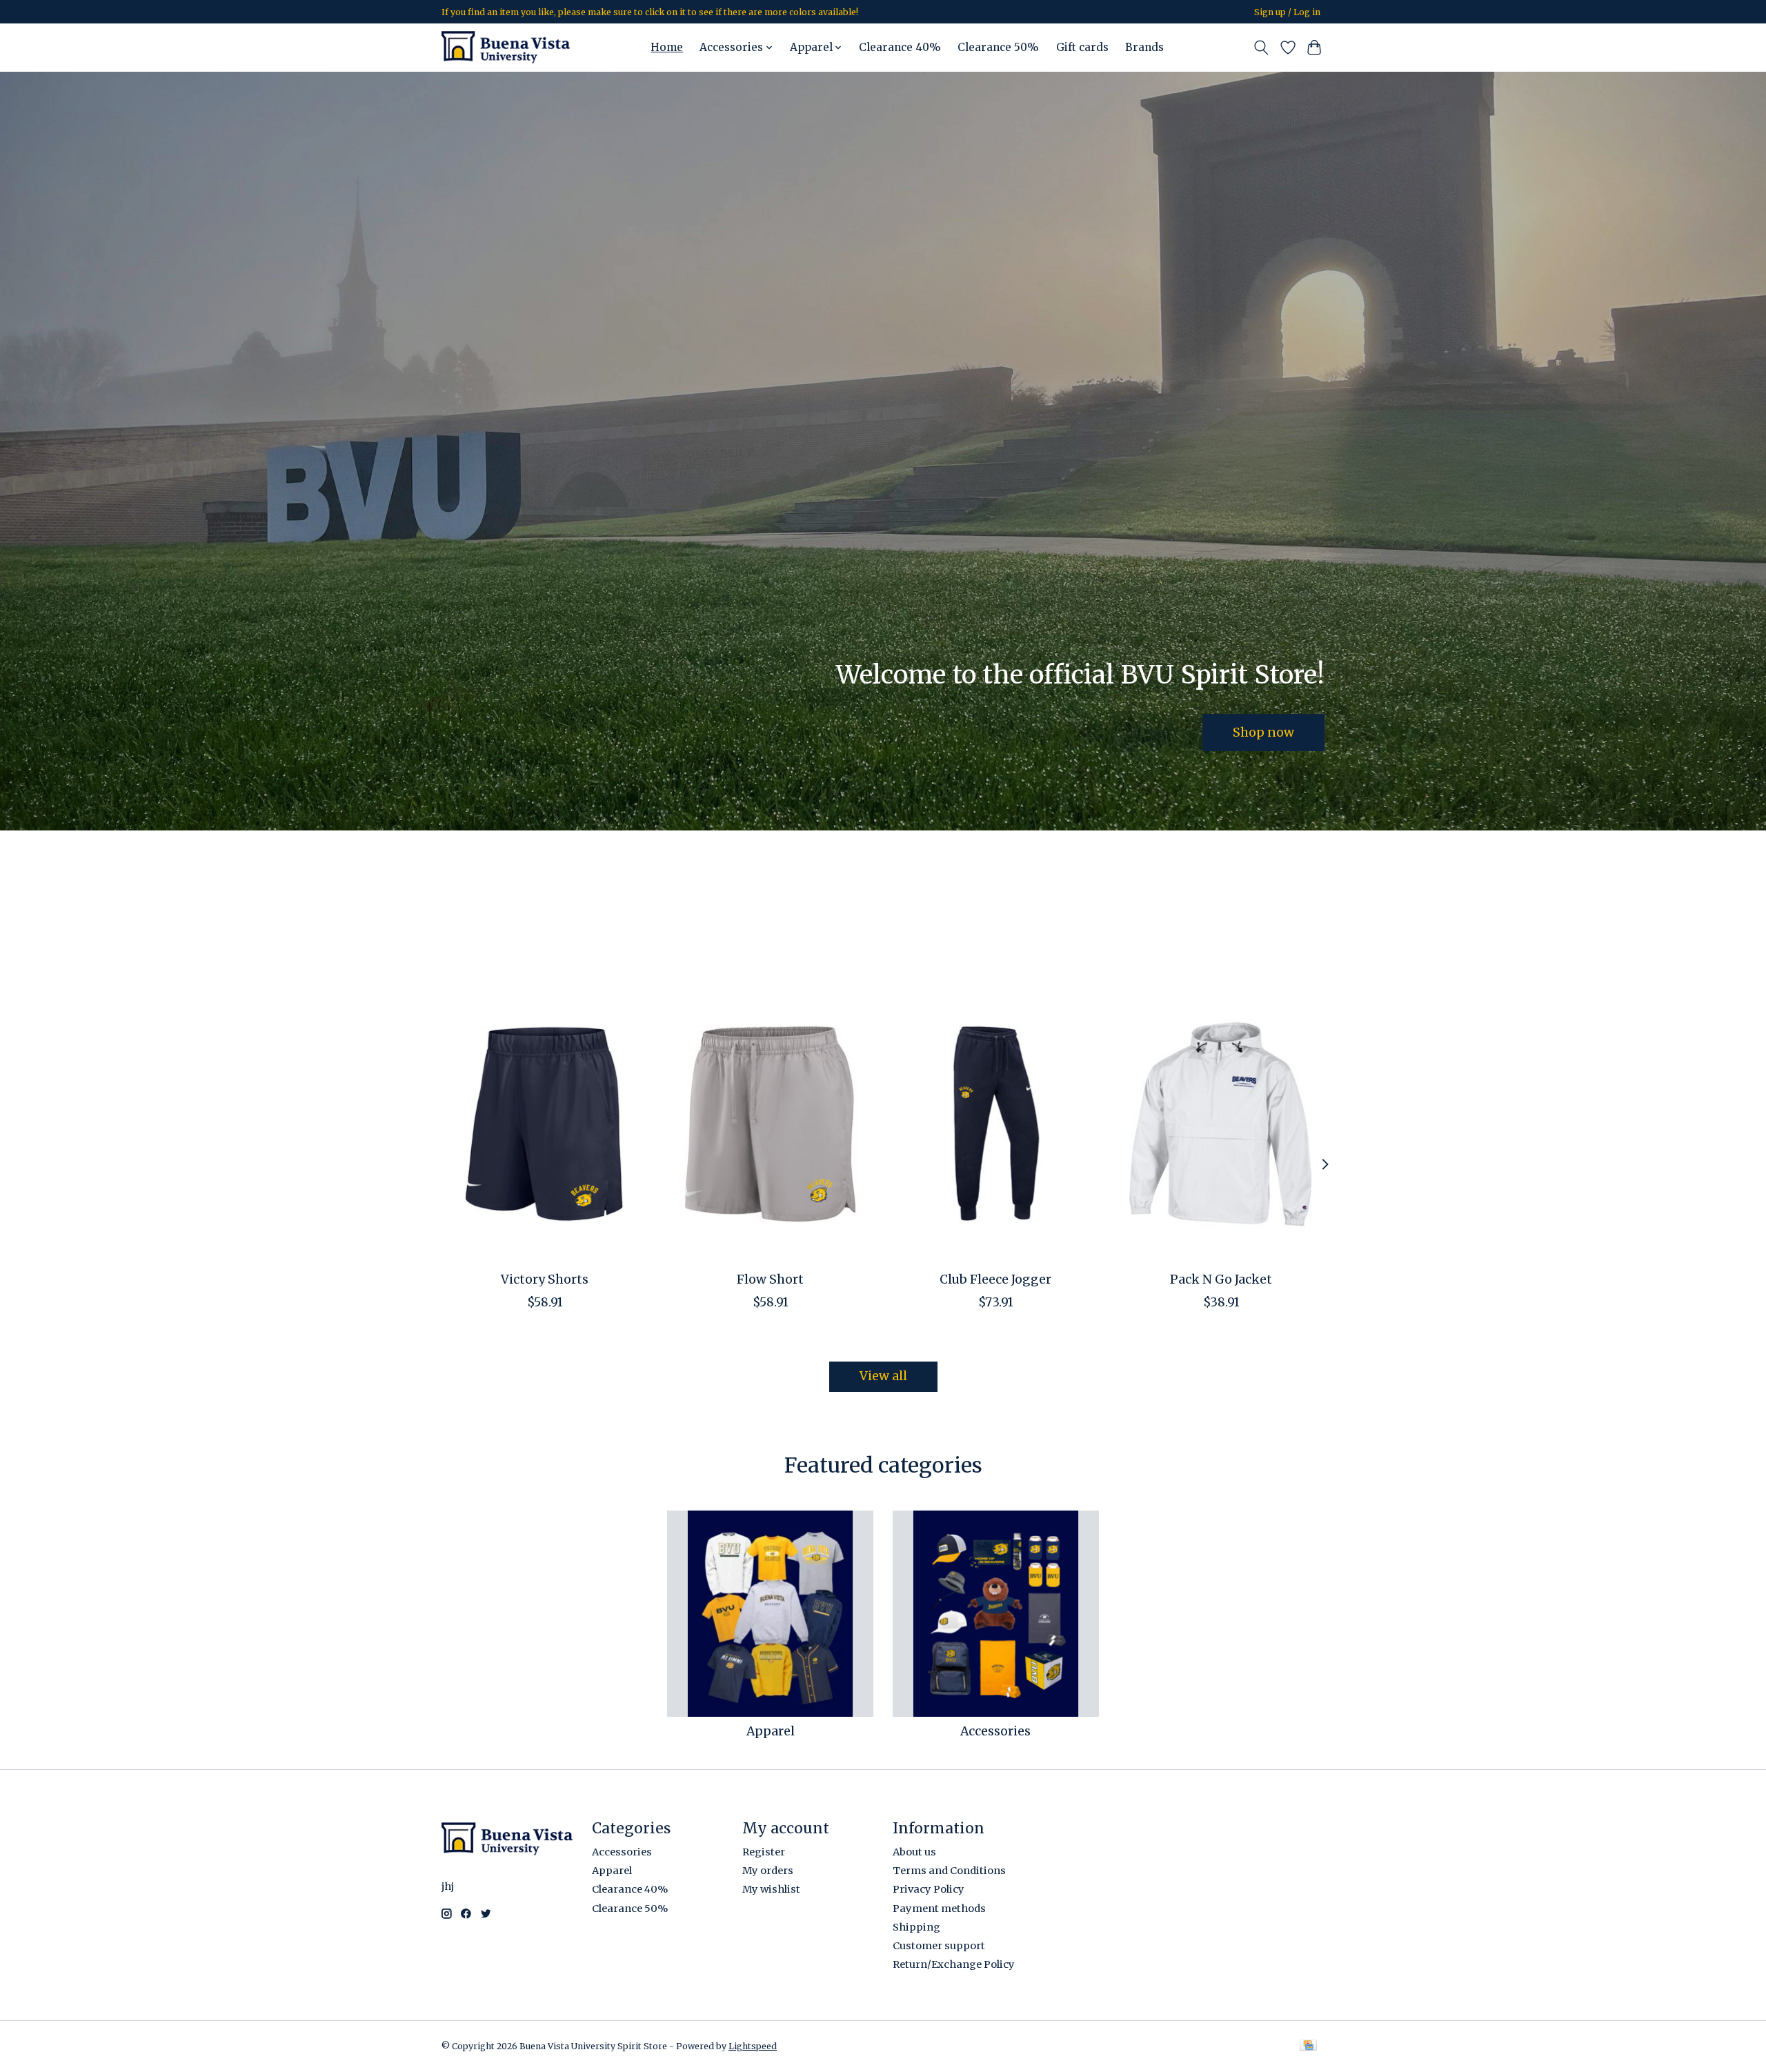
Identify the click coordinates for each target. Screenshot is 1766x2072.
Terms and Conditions (949, 1871)
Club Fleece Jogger (995, 1279)
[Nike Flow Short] (770, 1124)
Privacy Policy (929, 1889)
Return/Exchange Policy (954, 1964)
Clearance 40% (900, 47)
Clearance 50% (998, 47)
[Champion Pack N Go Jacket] (1221, 1124)
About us (914, 1852)
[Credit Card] (1308, 2046)
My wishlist (771, 1889)
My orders (768, 1871)
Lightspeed (753, 2046)
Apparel (771, 1731)
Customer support (939, 1946)
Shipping (916, 1927)
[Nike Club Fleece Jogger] (996, 1124)
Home (667, 47)
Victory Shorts (545, 1279)
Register (764, 1852)
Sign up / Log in (1287, 12)
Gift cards (1082, 47)
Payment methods (939, 1909)
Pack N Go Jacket (1221, 1279)
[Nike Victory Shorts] (545, 1124)
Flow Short (770, 1279)
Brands (1144, 47)
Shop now (1263, 732)
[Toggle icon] (1261, 48)
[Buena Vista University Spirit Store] (506, 47)
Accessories (995, 1731)
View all (883, 1376)
